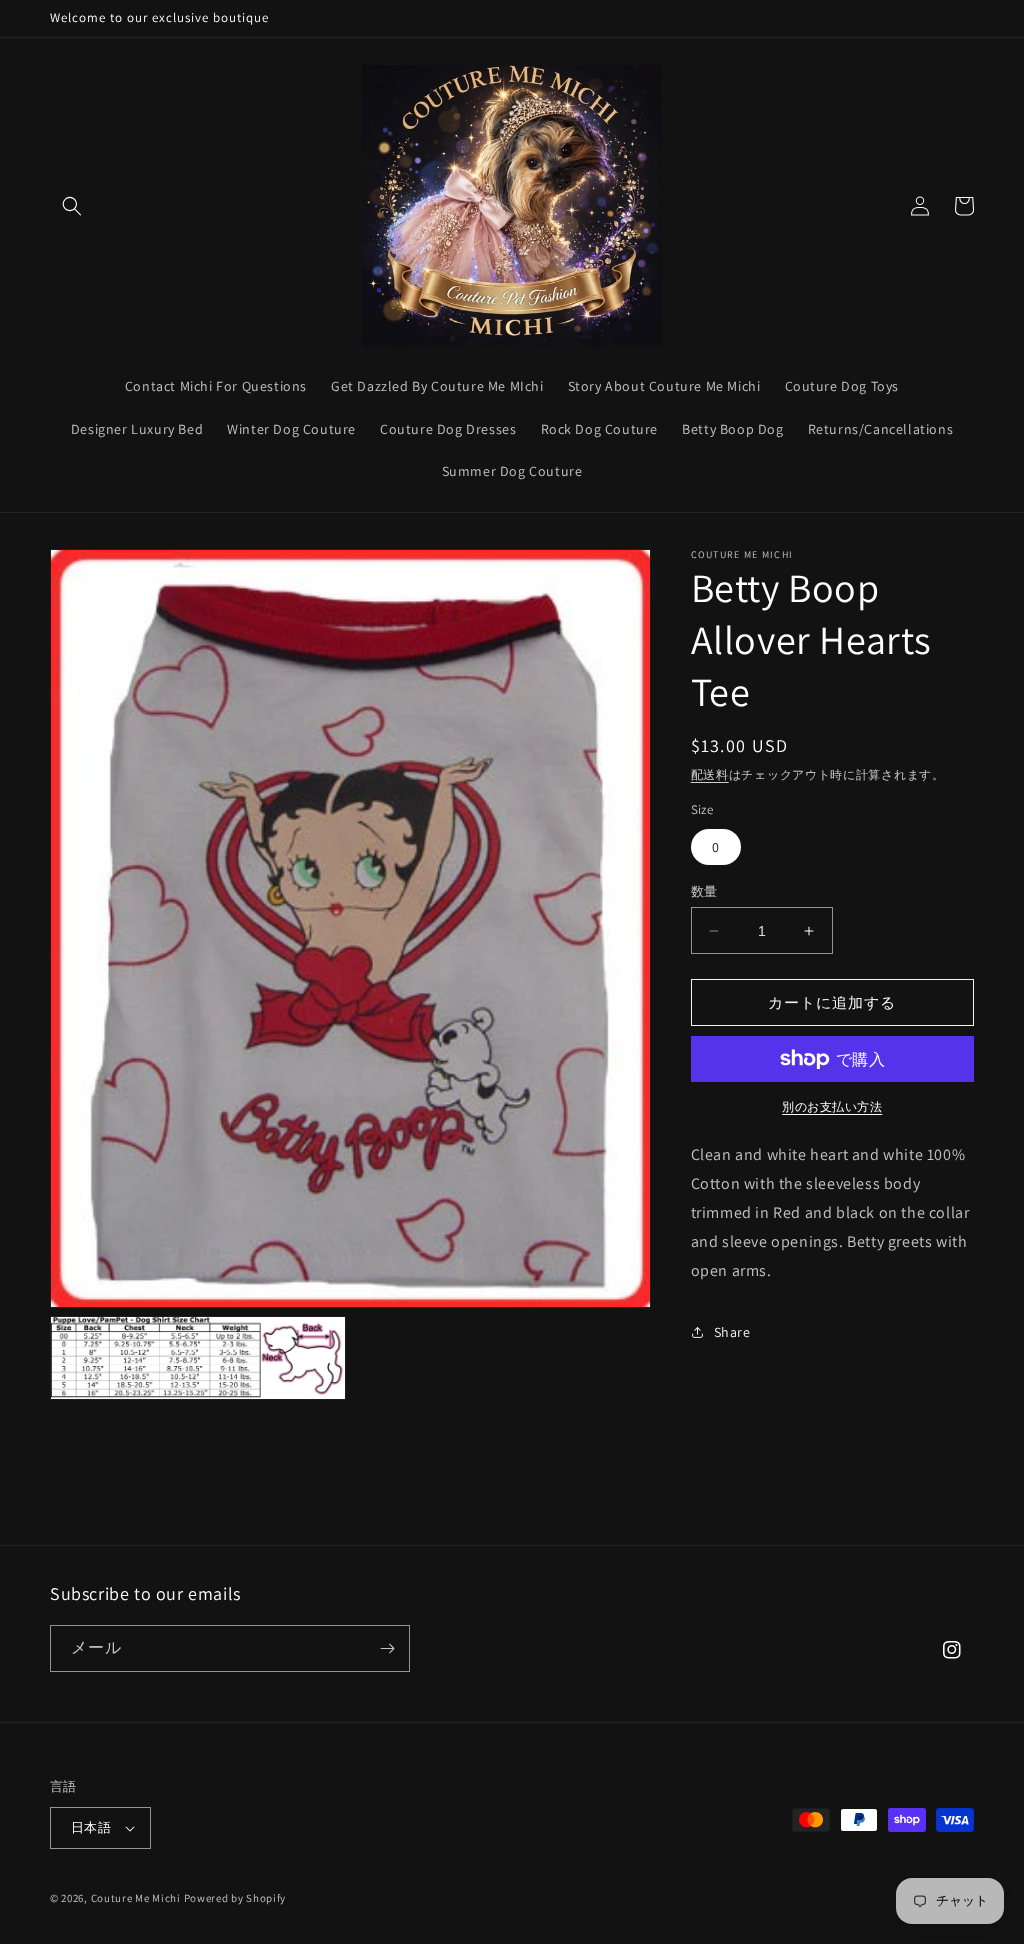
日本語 (91, 1827)
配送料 (710, 774)
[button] (72, 206)
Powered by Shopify (235, 1898)
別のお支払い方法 (832, 1106)
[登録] (387, 1648)
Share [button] (732, 1332)
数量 (704, 891)
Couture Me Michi (137, 1898)
